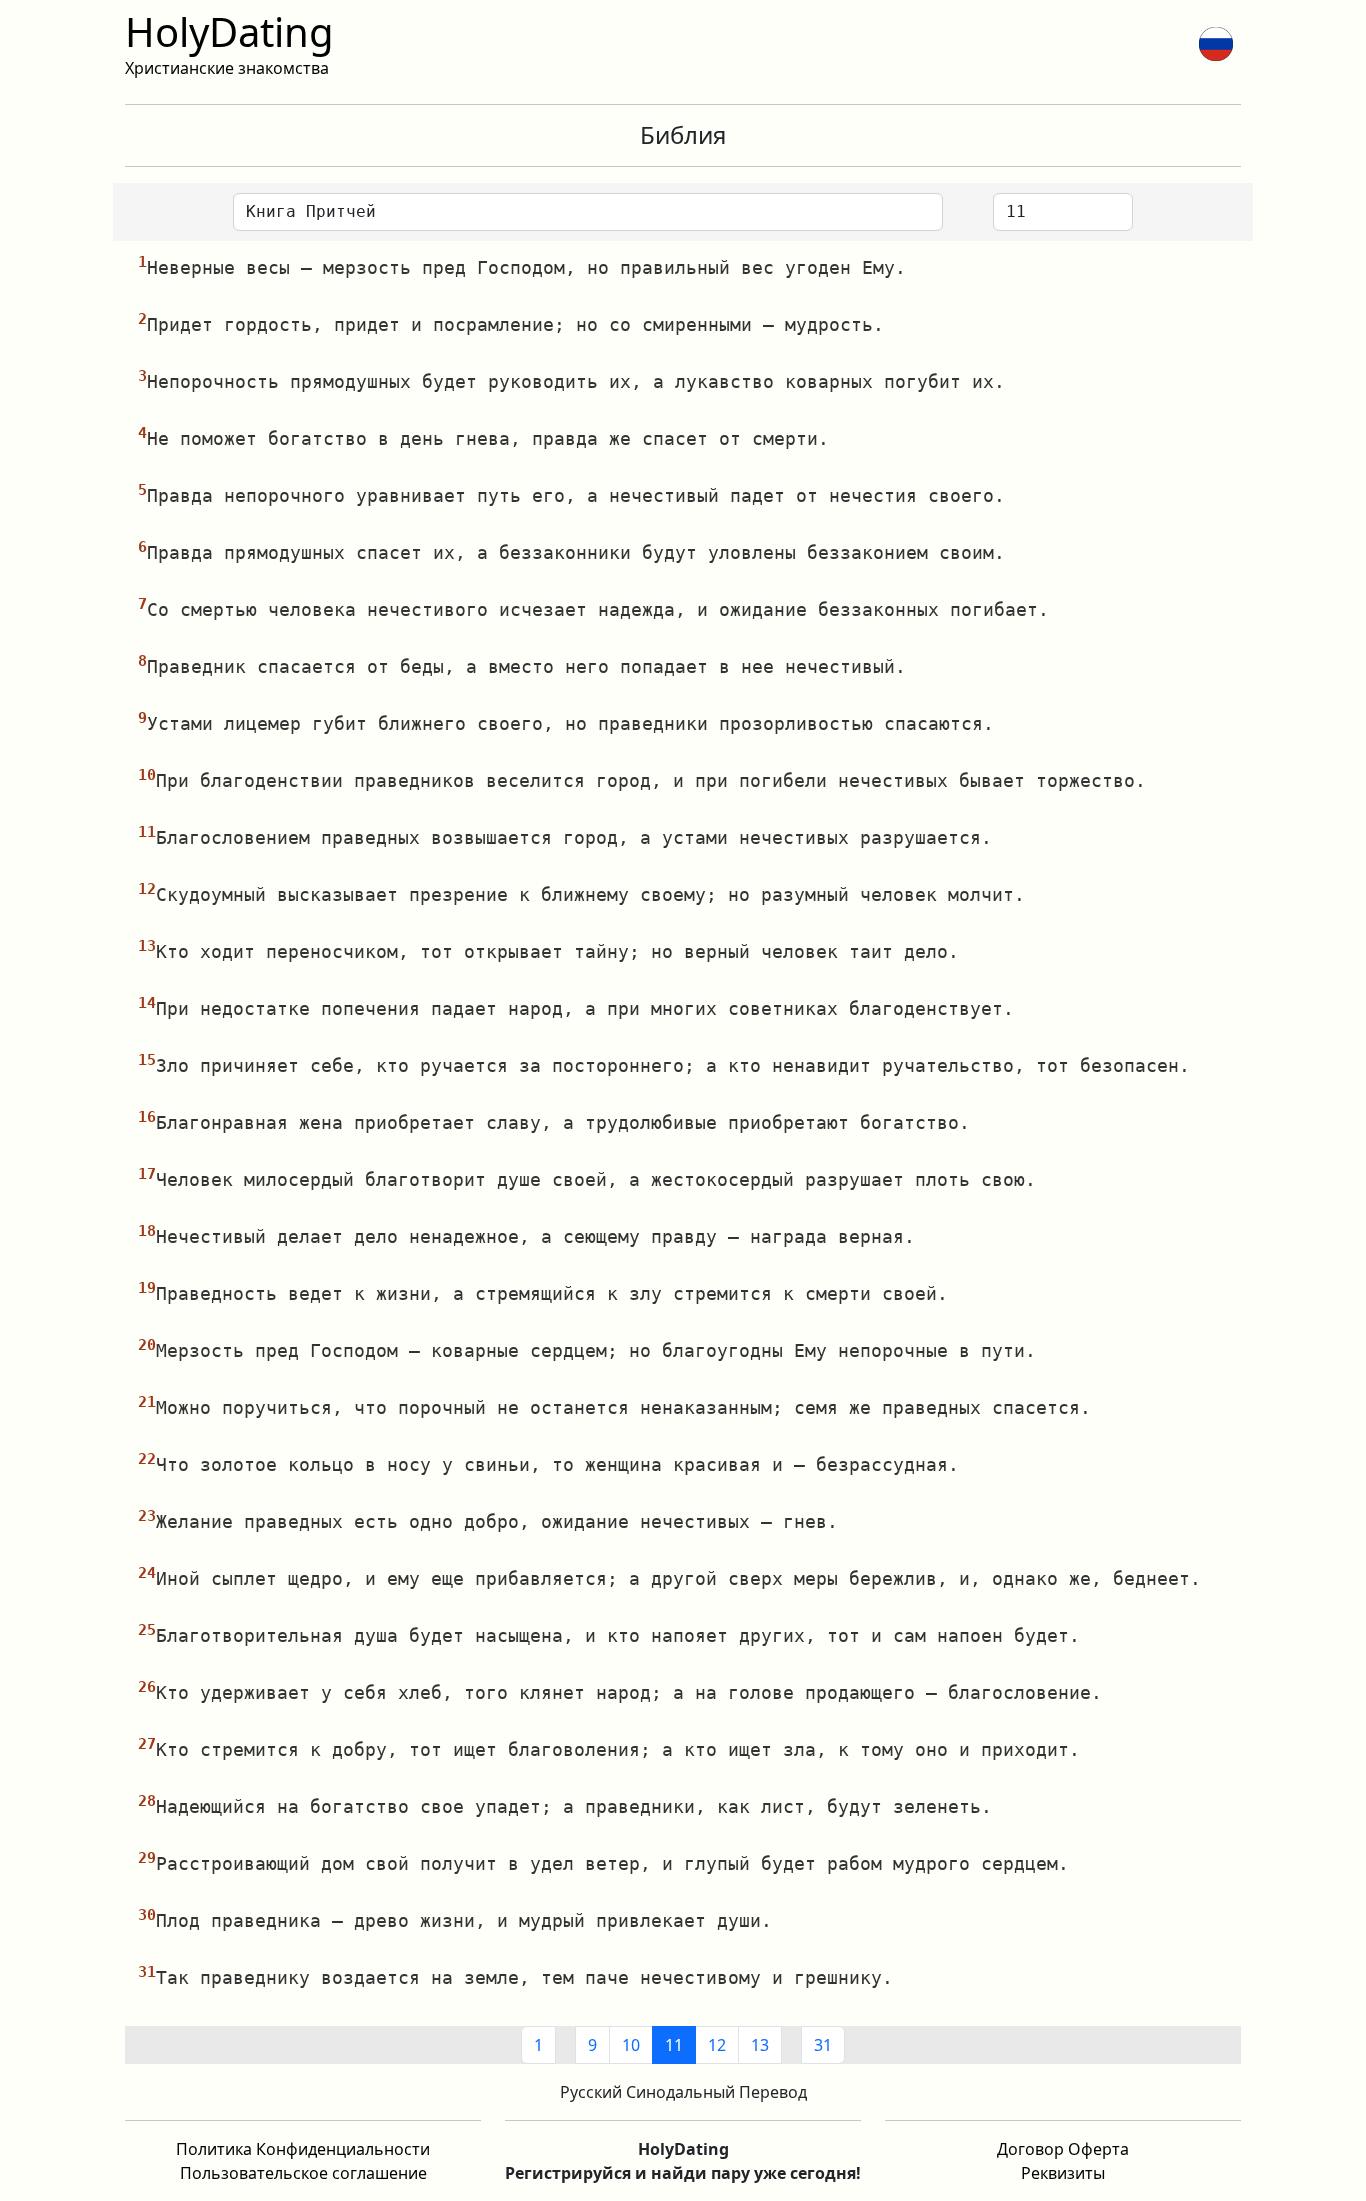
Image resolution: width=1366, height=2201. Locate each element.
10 (631, 2045)
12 (717, 2045)
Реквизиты (1063, 2173)
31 (823, 2045)
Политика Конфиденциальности (303, 2149)
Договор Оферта (1063, 2149)
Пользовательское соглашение (303, 2173)
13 (760, 2045)
